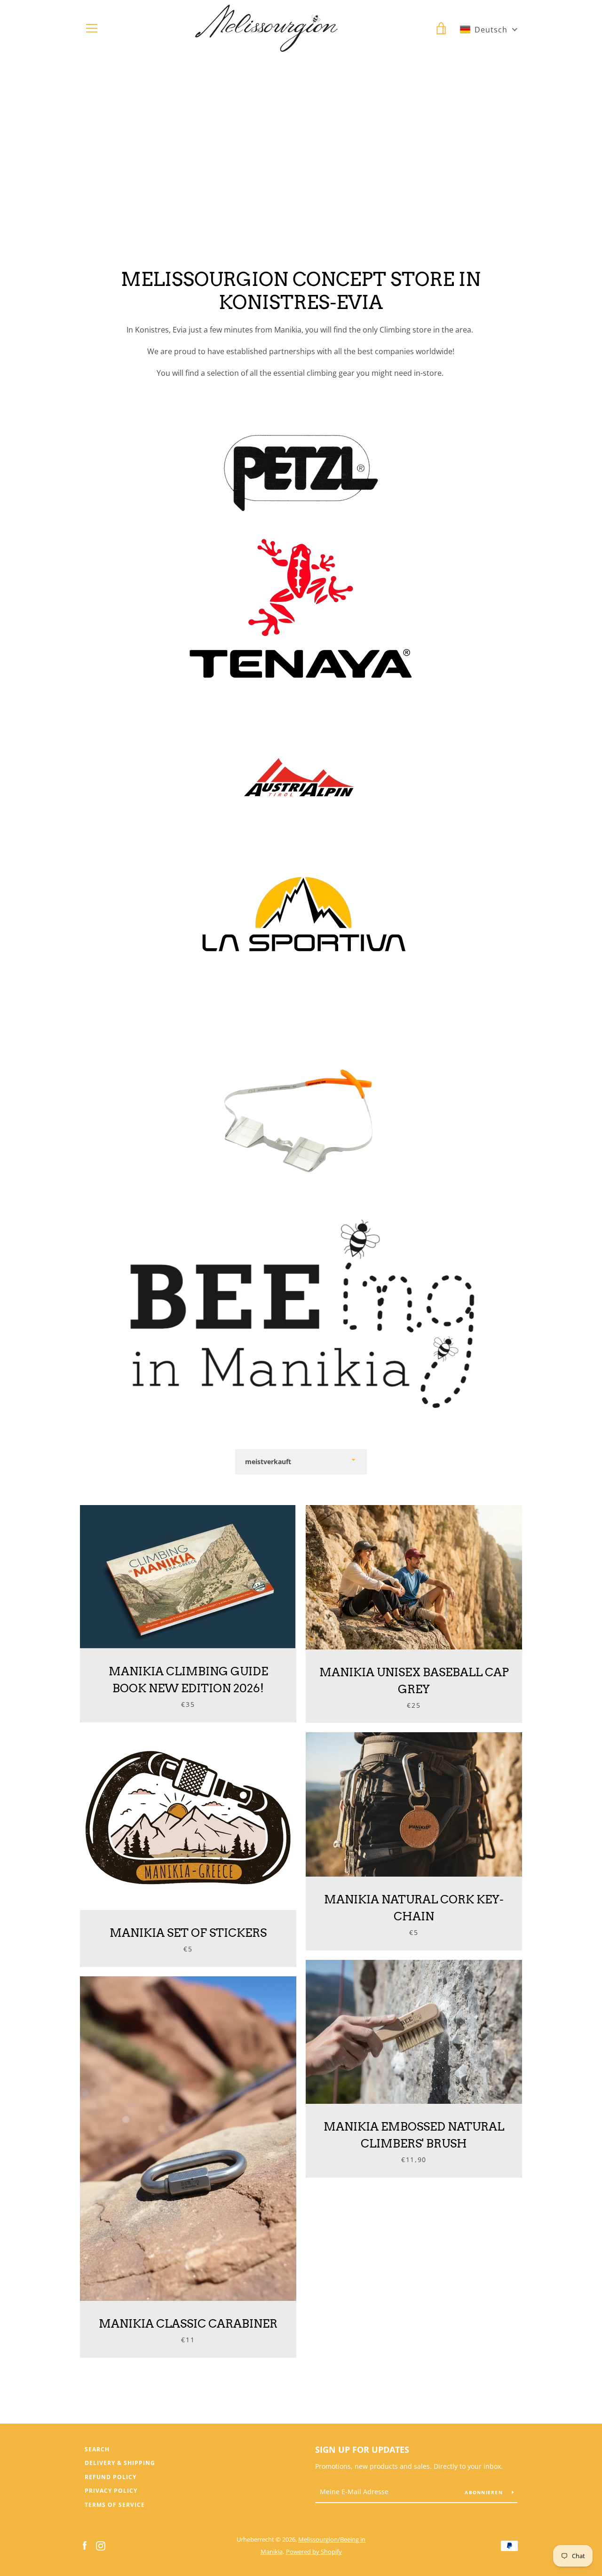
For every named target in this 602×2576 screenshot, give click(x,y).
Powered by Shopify (314, 2552)
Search (97, 2449)
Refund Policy (111, 2477)
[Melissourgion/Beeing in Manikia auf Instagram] (101, 2545)
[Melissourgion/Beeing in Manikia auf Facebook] (85, 2545)
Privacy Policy (111, 2491)
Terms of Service (115, 2505)
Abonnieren (485, 2492)
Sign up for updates (362, 2449)
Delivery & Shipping (120, 2463)
